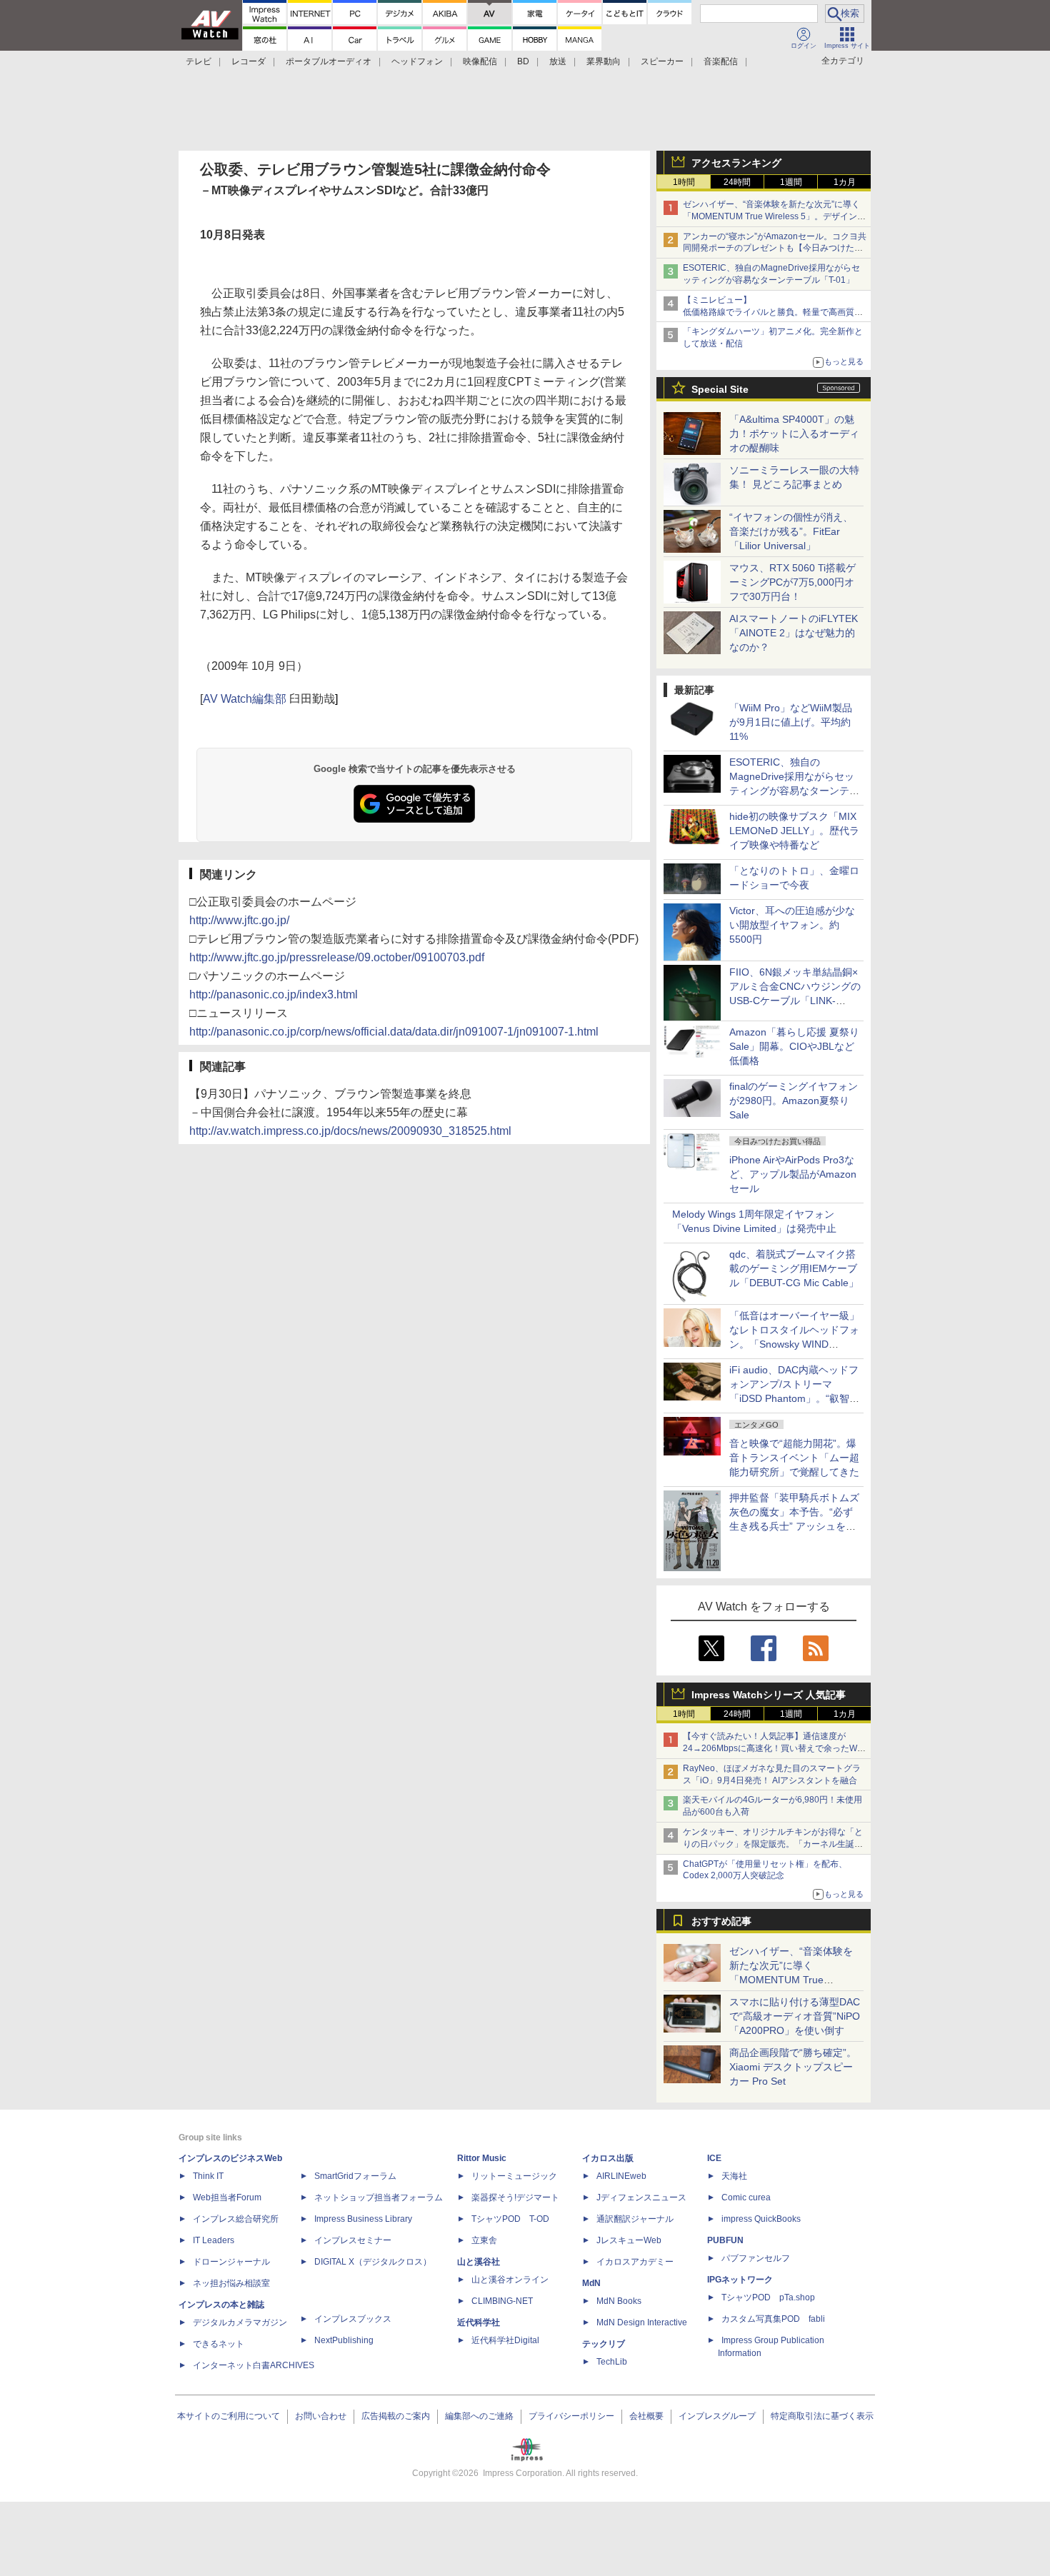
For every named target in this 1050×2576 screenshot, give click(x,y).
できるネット (219, 2344)
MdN (591, 2283)
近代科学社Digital (505, 2340)
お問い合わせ (321, 2416)
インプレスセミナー (353, 2240)
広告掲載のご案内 (396, 2416)
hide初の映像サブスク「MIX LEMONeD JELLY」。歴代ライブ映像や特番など (794, 831)
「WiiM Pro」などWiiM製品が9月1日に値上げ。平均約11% (791, 722)
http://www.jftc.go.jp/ (239, 920)
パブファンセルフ (756, 2258)
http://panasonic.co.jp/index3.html (274, 994)
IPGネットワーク (740, 2280)
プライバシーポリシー (571, 2416)
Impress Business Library (363, 2219)
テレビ (199, 61)
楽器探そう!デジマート (515, 2197)
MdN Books (619, 2301)
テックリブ (604, 2344)
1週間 (791, 182)
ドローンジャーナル (231, 2262)
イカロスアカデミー (635, 2262)
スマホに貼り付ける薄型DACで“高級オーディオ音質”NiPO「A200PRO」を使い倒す (795, 2016)
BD (523, 61)
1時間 (684, 182)
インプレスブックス (353, 2319)
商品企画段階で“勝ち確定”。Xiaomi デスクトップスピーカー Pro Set (793, 2067)
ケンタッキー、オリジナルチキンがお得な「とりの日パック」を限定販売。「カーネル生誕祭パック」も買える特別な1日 (773, 1844)
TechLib (612, 2362)
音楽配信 (721, 61)
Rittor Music (482, 2158)
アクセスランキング (736, 163)
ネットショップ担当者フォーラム (379, 2197)
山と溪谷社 (479, 2262)
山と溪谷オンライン (510, 2280)
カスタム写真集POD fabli (773, 2319)
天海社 (734, 2176)
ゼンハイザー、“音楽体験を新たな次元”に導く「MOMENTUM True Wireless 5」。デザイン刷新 (774, 216)
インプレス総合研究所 (236, 2219)
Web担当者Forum (227, 2197)
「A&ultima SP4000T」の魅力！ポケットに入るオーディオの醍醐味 (794, 433)
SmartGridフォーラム (355, 2176)
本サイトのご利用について (229, 2416)
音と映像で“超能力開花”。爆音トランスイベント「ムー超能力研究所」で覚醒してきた (794, 1458)
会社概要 (646, 2416)
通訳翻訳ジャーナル (635, 2219)
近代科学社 (479, 2322)
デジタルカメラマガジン (240, 2322)
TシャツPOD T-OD (510, 2219)
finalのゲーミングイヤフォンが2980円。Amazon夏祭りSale (794, 1101)
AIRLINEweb (621, 2176)
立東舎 (484, 2240)
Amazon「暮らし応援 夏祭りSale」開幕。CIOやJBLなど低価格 (794, 1046)
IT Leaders (214, 2240)
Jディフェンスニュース (641, 2197)
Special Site (720, 389)
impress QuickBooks (761, 2219)
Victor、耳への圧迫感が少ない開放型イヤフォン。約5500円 (792, 925)
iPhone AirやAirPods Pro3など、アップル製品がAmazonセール (793, 1174)
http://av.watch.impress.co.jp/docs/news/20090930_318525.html (350, 1131)
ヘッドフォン (417, 61)
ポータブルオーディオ (329, 61)
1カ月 (845, 182)
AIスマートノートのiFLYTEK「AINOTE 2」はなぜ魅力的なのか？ (794, 633)
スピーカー (662, 61)
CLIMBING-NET (502, 2301)
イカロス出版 (608, 2158)
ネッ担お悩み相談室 (231, 2283)
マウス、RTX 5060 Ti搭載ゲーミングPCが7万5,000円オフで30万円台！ (792, 582)
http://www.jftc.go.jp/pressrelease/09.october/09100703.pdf (337, 957)
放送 (558, 61)
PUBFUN (725, 2240)
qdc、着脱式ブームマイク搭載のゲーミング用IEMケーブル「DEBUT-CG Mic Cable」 (794, 1268)
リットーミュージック (514, 2176)
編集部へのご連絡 (479, 2416)
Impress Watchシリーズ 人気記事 (769, 1695)
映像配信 (480, 61)
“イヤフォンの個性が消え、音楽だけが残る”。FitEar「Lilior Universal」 (791, 531)
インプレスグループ (717, 2416)
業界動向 (604, 61)
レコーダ (249, 61)
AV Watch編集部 (245, 699)
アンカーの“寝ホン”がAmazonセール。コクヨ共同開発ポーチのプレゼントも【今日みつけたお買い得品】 (775, 249)
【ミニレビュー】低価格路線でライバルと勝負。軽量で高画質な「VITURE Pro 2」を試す (773, 312)
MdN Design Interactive (642, 2322)
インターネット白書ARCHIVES (254, 2365)
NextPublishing (344, 2340)
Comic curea (746, 2197)
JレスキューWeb (629, 2240)
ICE (714, 2158)
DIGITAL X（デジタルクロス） (373, 2262)
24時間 (737, 182)
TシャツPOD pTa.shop (768, 2297)
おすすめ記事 (721, 1921)
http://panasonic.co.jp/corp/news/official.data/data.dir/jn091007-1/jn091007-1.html (394, 1032)
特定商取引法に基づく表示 (822, 2416)
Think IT (208, 2176)
